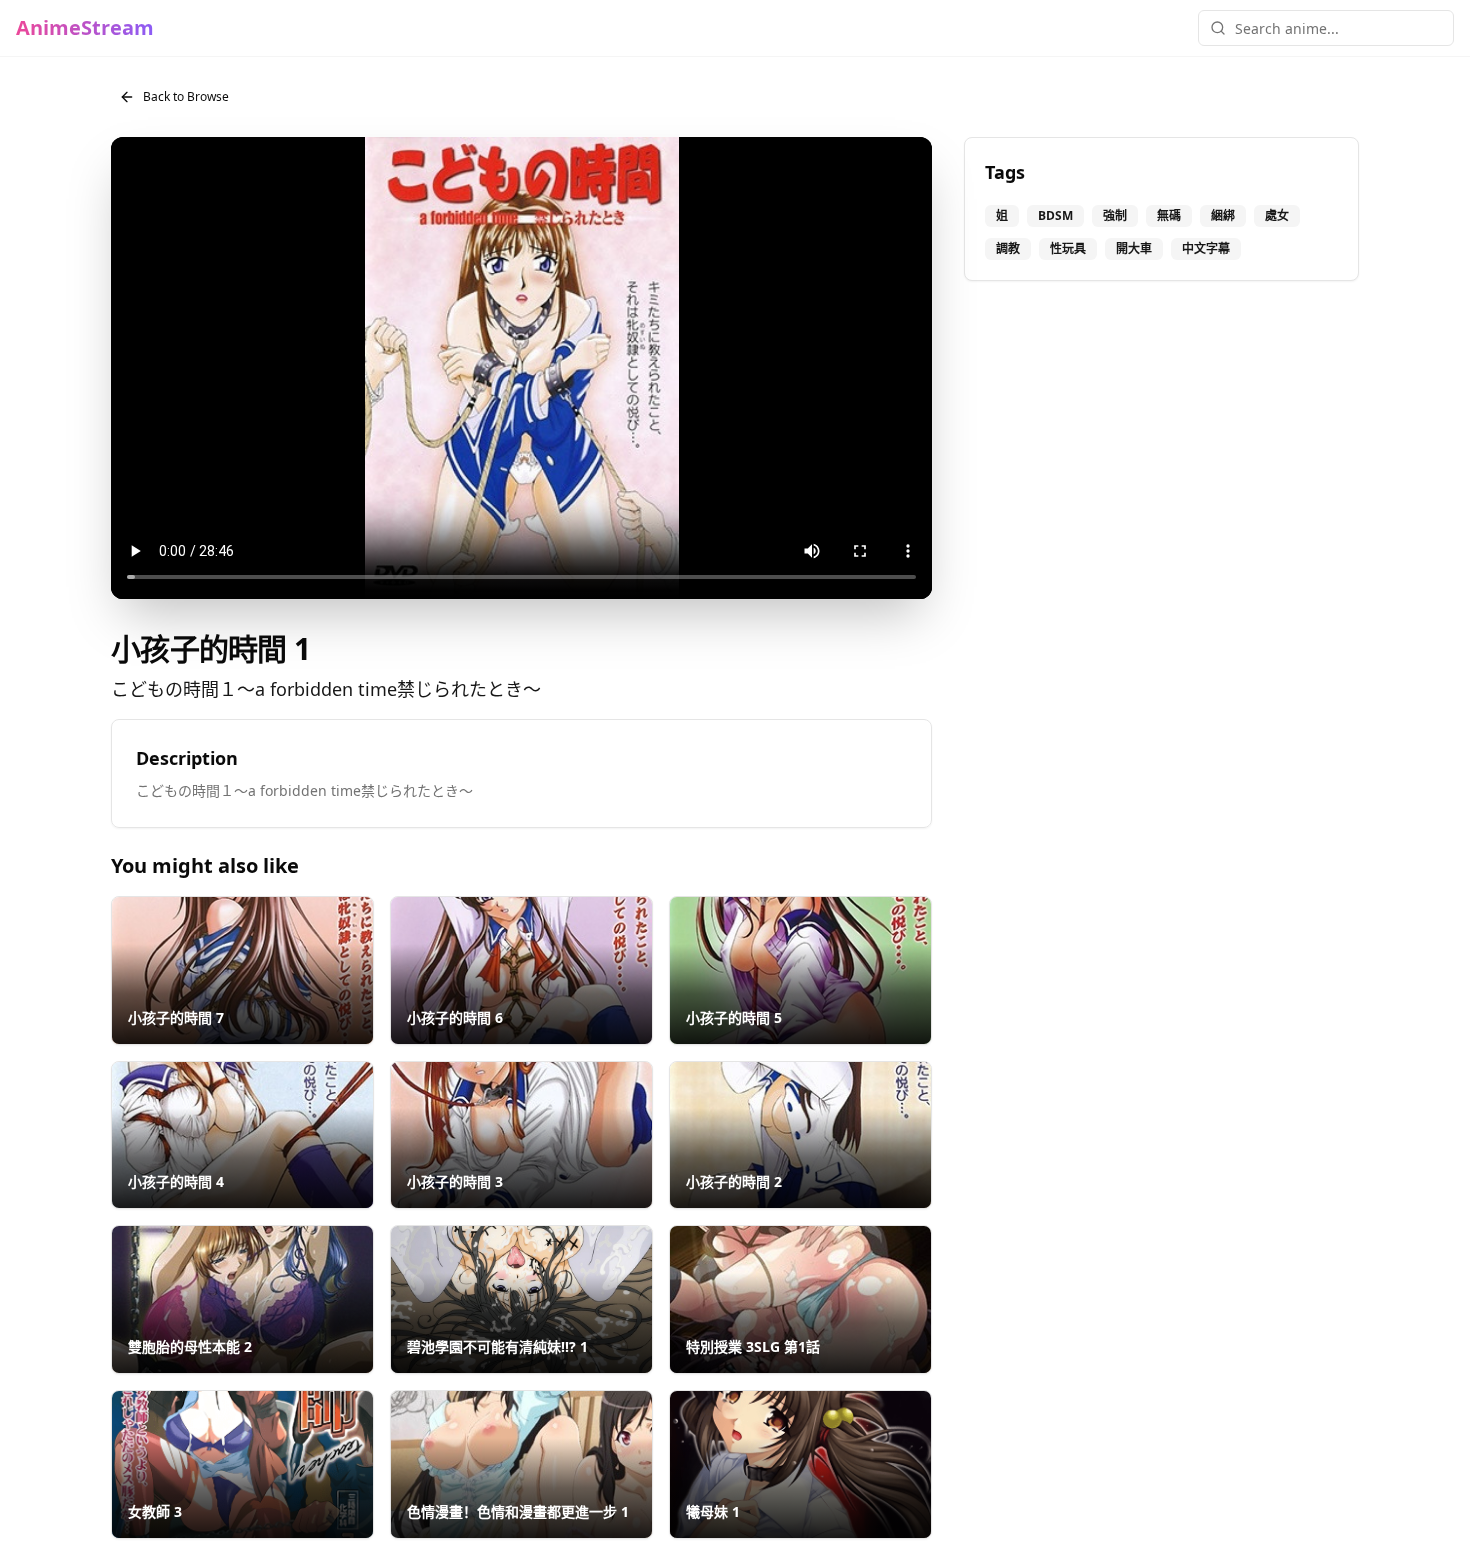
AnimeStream (85, 27)
